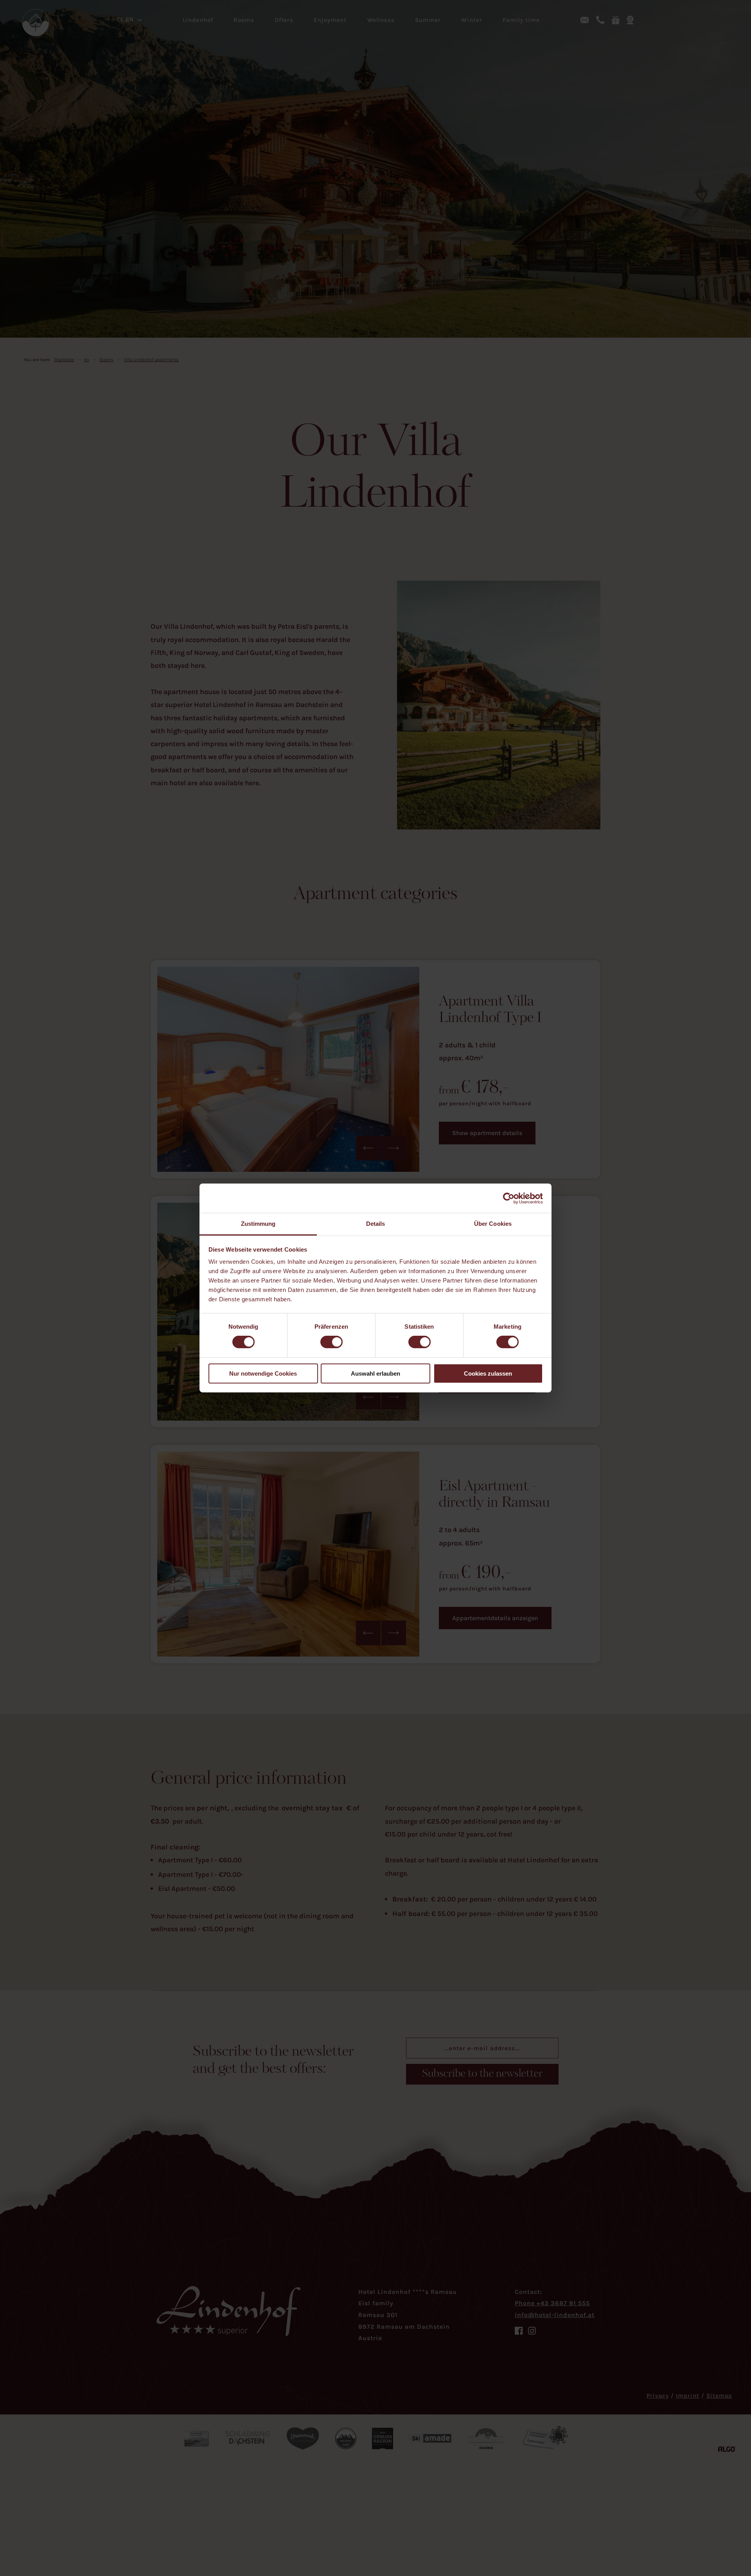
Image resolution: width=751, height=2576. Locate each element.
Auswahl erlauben (375, 1373)
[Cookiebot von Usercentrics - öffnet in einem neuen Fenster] (509, 1198)
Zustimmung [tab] (258, 1224)
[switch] (331, 1342)
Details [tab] (376, 1224)
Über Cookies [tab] (493, 1224)
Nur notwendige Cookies (263, 1373)
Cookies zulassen (488, 1373)
